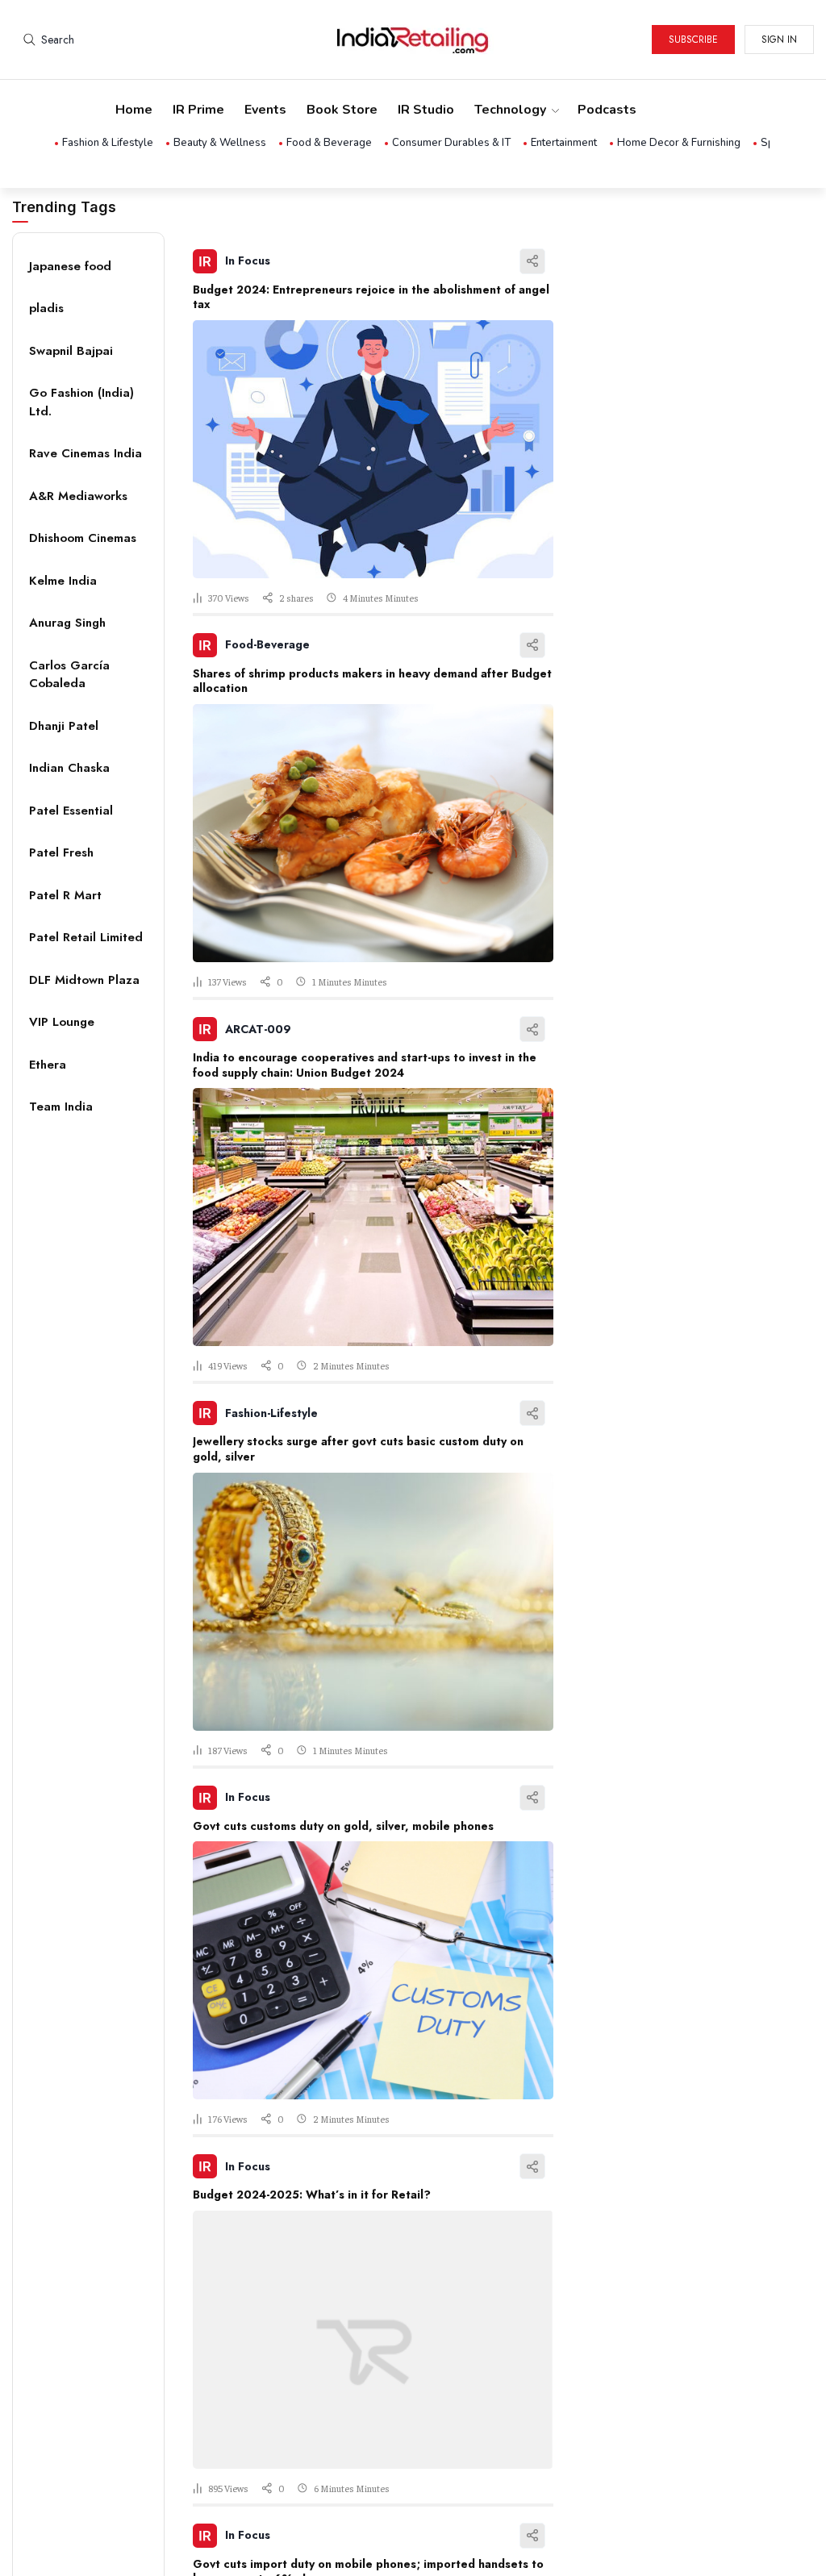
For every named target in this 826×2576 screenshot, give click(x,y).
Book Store (342, 110)
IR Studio (426, 110)
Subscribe (693, 40)
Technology (510, 110)
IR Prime (198, 110)
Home (134, 110)
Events (265, 110)
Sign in (779, 40)
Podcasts (607, 110)
